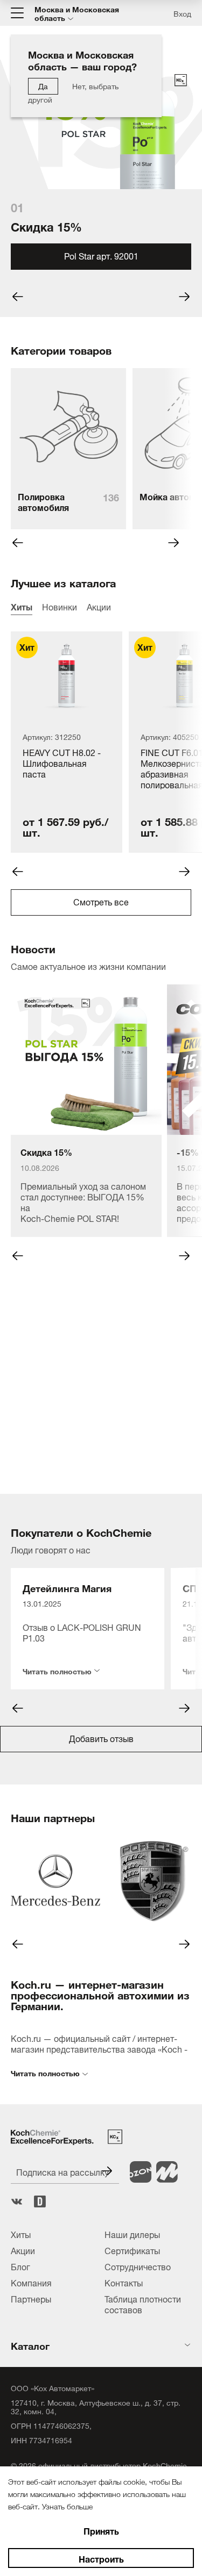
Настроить (101, 2558)
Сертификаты (132, 2250)
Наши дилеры (132, 2234)
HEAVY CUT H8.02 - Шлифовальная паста (62, 764)
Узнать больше (67, 2505)
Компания (31, 2282)
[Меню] (17, 13)
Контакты (124, 2282)
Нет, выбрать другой (73, 92)
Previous (18, 543)
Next (173, 543)
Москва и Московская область (77, 13)
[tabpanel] (101, 188)
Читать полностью (57, 1669)
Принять (101, 2530)
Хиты (22, 606)
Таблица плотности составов (143, 2304)
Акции (99, 606)
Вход (182, 13)
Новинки (60, 606)
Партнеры (31, 2298)
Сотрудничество (138, 2266)
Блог (20, 2266)
